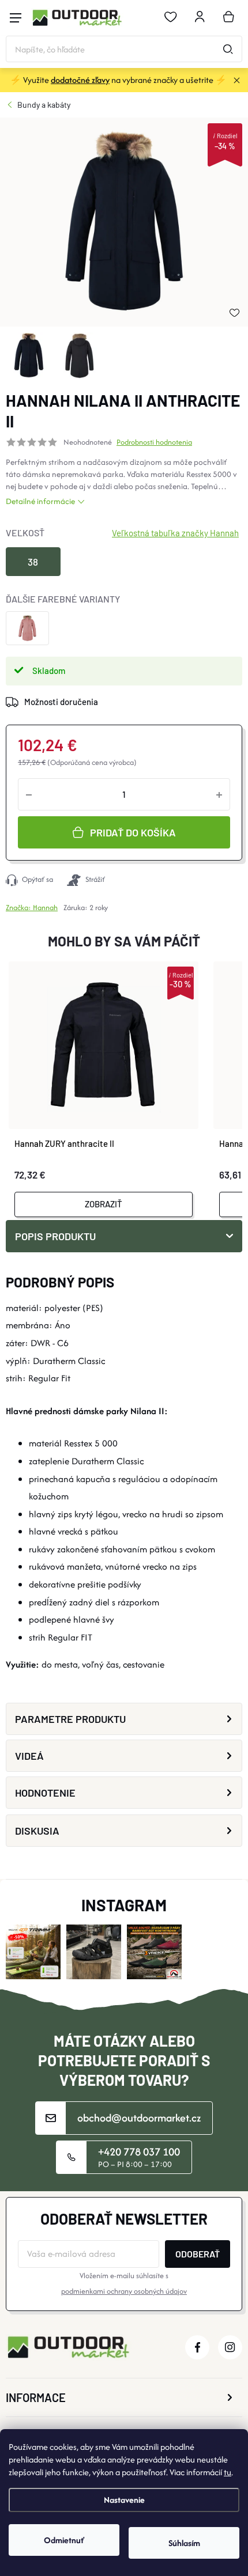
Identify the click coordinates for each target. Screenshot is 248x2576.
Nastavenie (124, 2500)
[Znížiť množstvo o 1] (29, 794)
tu (228, 2472)
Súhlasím (184, 2543)
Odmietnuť (64, 2540)
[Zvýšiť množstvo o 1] (219, 794)
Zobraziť (104, 1204)
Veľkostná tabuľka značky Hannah (175, 533)
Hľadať (228, 49)
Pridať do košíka (133, 832)
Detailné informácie (40, 501)
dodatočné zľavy (80, 80)
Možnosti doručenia (61, 702)
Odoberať (198, 2254)
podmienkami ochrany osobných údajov (124, 2291)
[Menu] (16, 18)
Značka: (32, 908)
